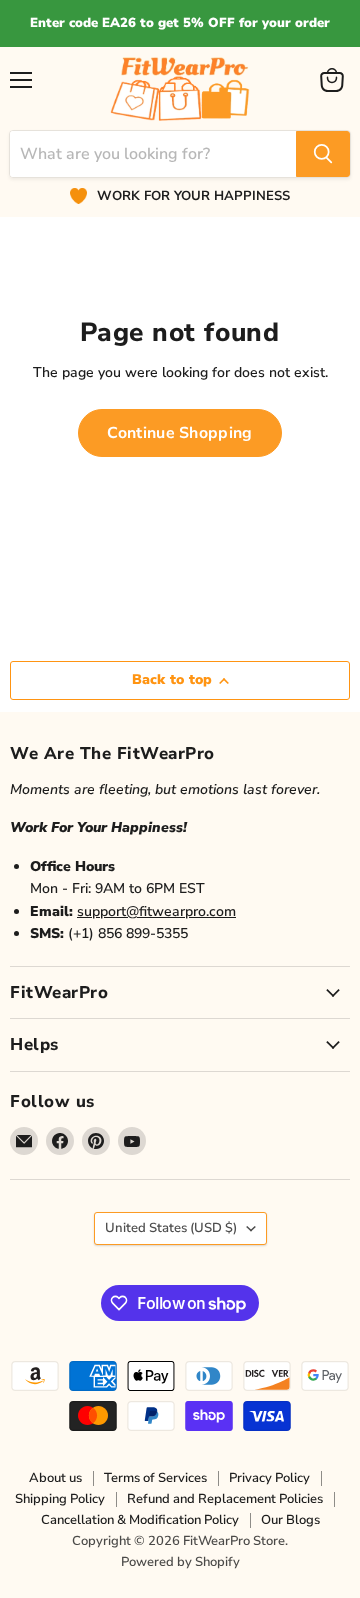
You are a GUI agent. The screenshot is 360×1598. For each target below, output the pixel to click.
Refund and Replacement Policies (225, 1499)
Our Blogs (290, 1520)
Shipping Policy (60, 1499)
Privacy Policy (269, 1478)
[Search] (323, 154)
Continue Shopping (179, 433)
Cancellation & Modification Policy (140, 1520)
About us (55, 1478)
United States (171, 1228)
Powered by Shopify (180, 1562)
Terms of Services (155, 1478)
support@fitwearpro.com (156, 911)
